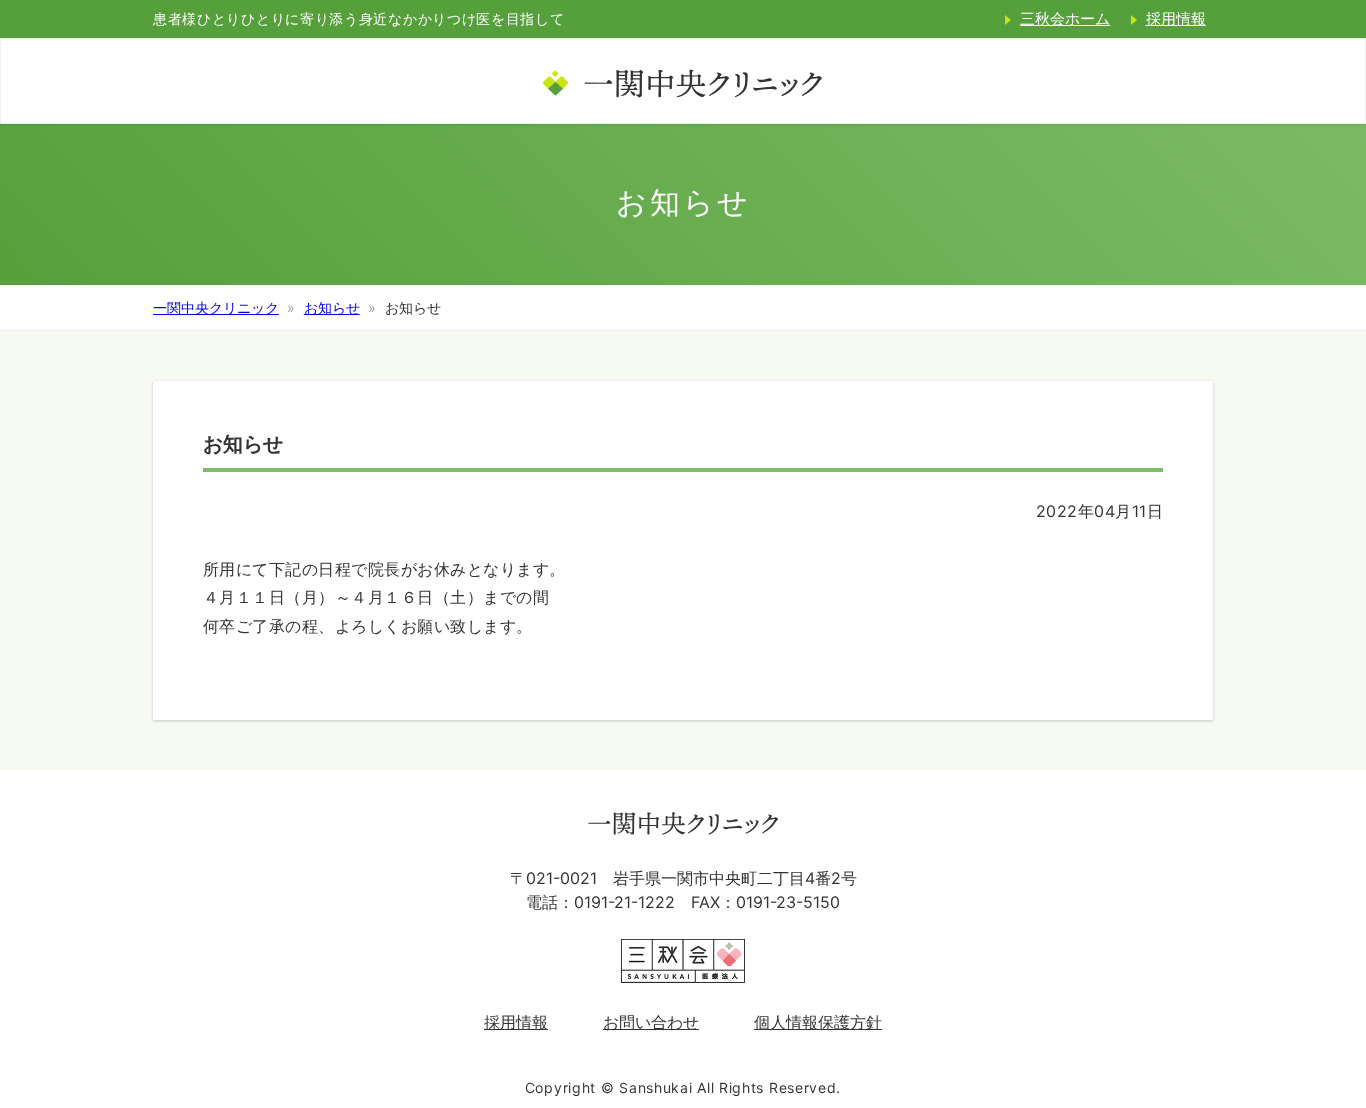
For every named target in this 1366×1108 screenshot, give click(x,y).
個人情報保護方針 (818, 1022)
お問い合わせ (651, 1022)
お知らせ (332, 307)
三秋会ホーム (1065, 18)
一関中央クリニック (216, 307)
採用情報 (1176, 18)
